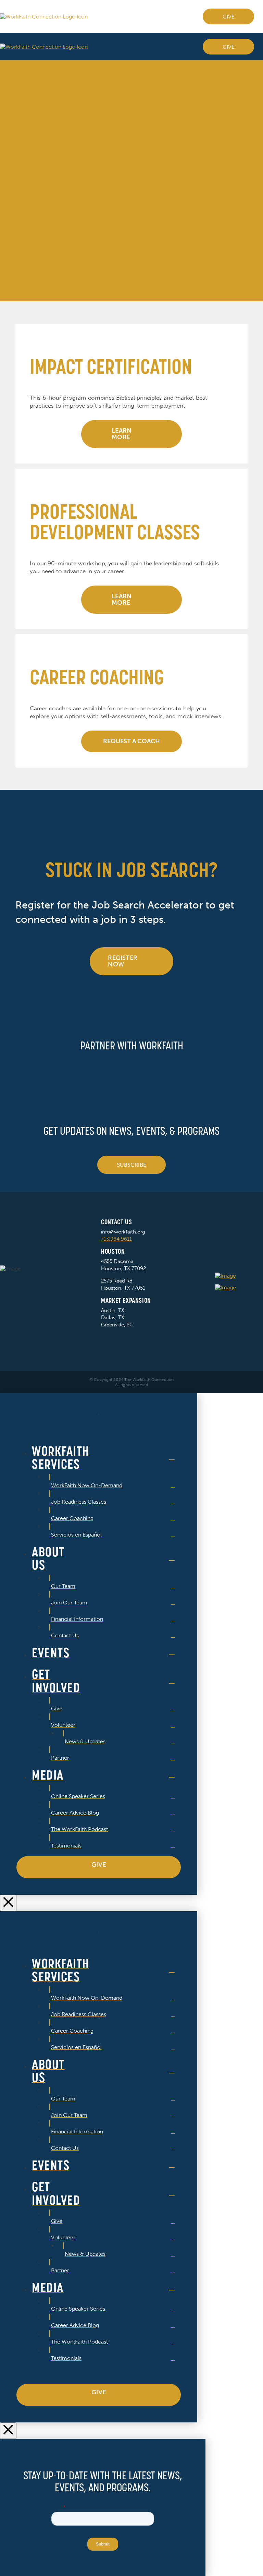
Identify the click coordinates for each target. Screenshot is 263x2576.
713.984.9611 (116, 1239)
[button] (261, 47)
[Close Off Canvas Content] (8, 1903)
